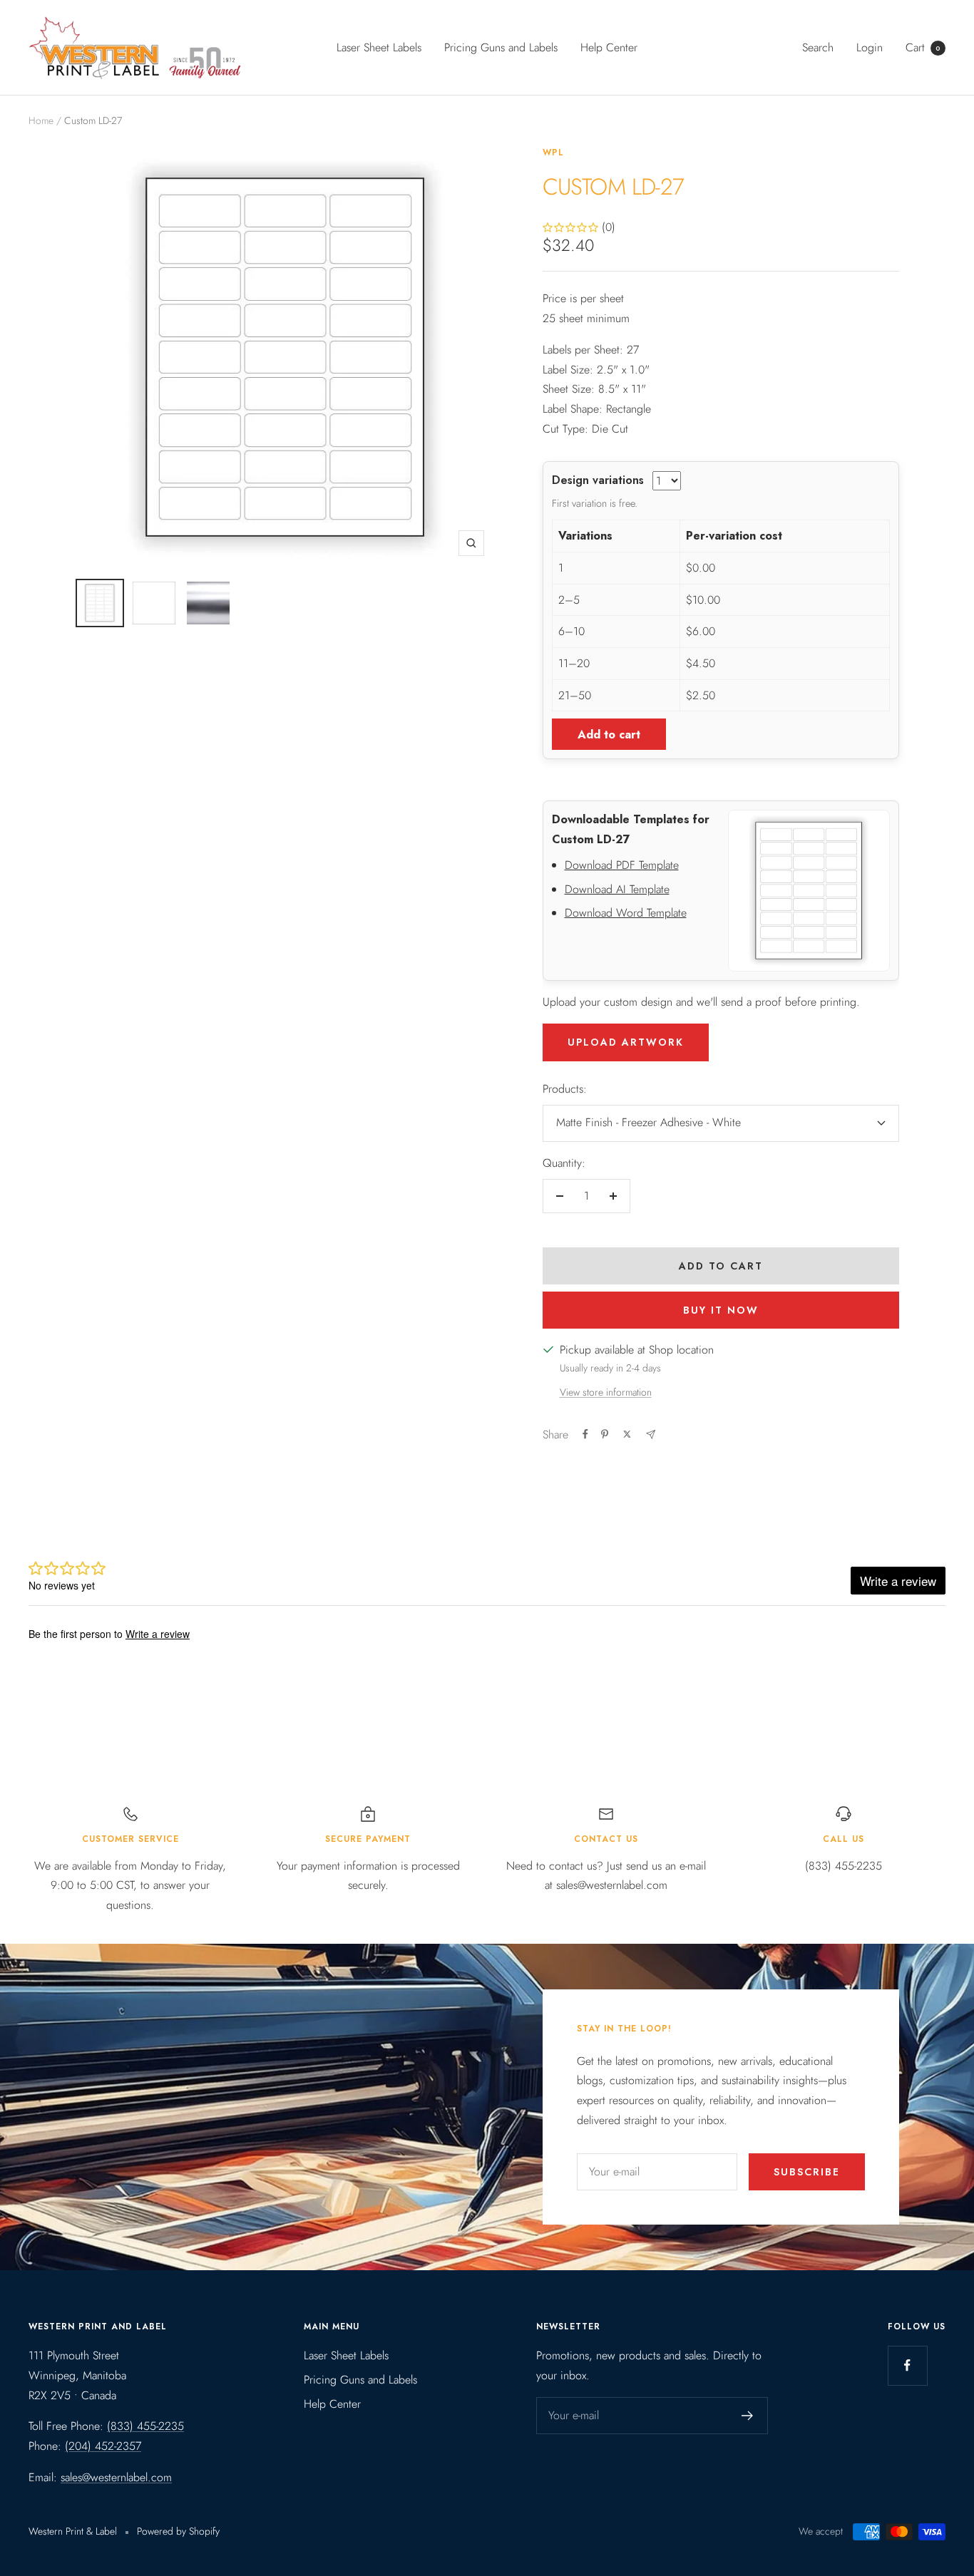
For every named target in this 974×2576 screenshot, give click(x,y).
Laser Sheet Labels (379, 47)
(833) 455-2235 (145, 2426)
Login (870, 47)
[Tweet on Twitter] (627, 1434)
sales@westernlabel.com (116, 2477)
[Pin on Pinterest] (605, 1434)
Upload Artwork (626, 1042)
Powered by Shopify (178, 2531)
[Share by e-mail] (651, 1434)
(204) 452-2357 (103, 2446)
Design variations (598, 480)
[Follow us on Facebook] (907, 2365)
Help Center (609, 47)
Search (818, 47)
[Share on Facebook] (585, 1434)
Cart (923, 47)
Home (41, 120)
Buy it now (721, 1310)
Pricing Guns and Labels (501, 47)
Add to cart (609, 735)
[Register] (748, 2416)
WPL (553, 153)
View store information (606, 1392)
